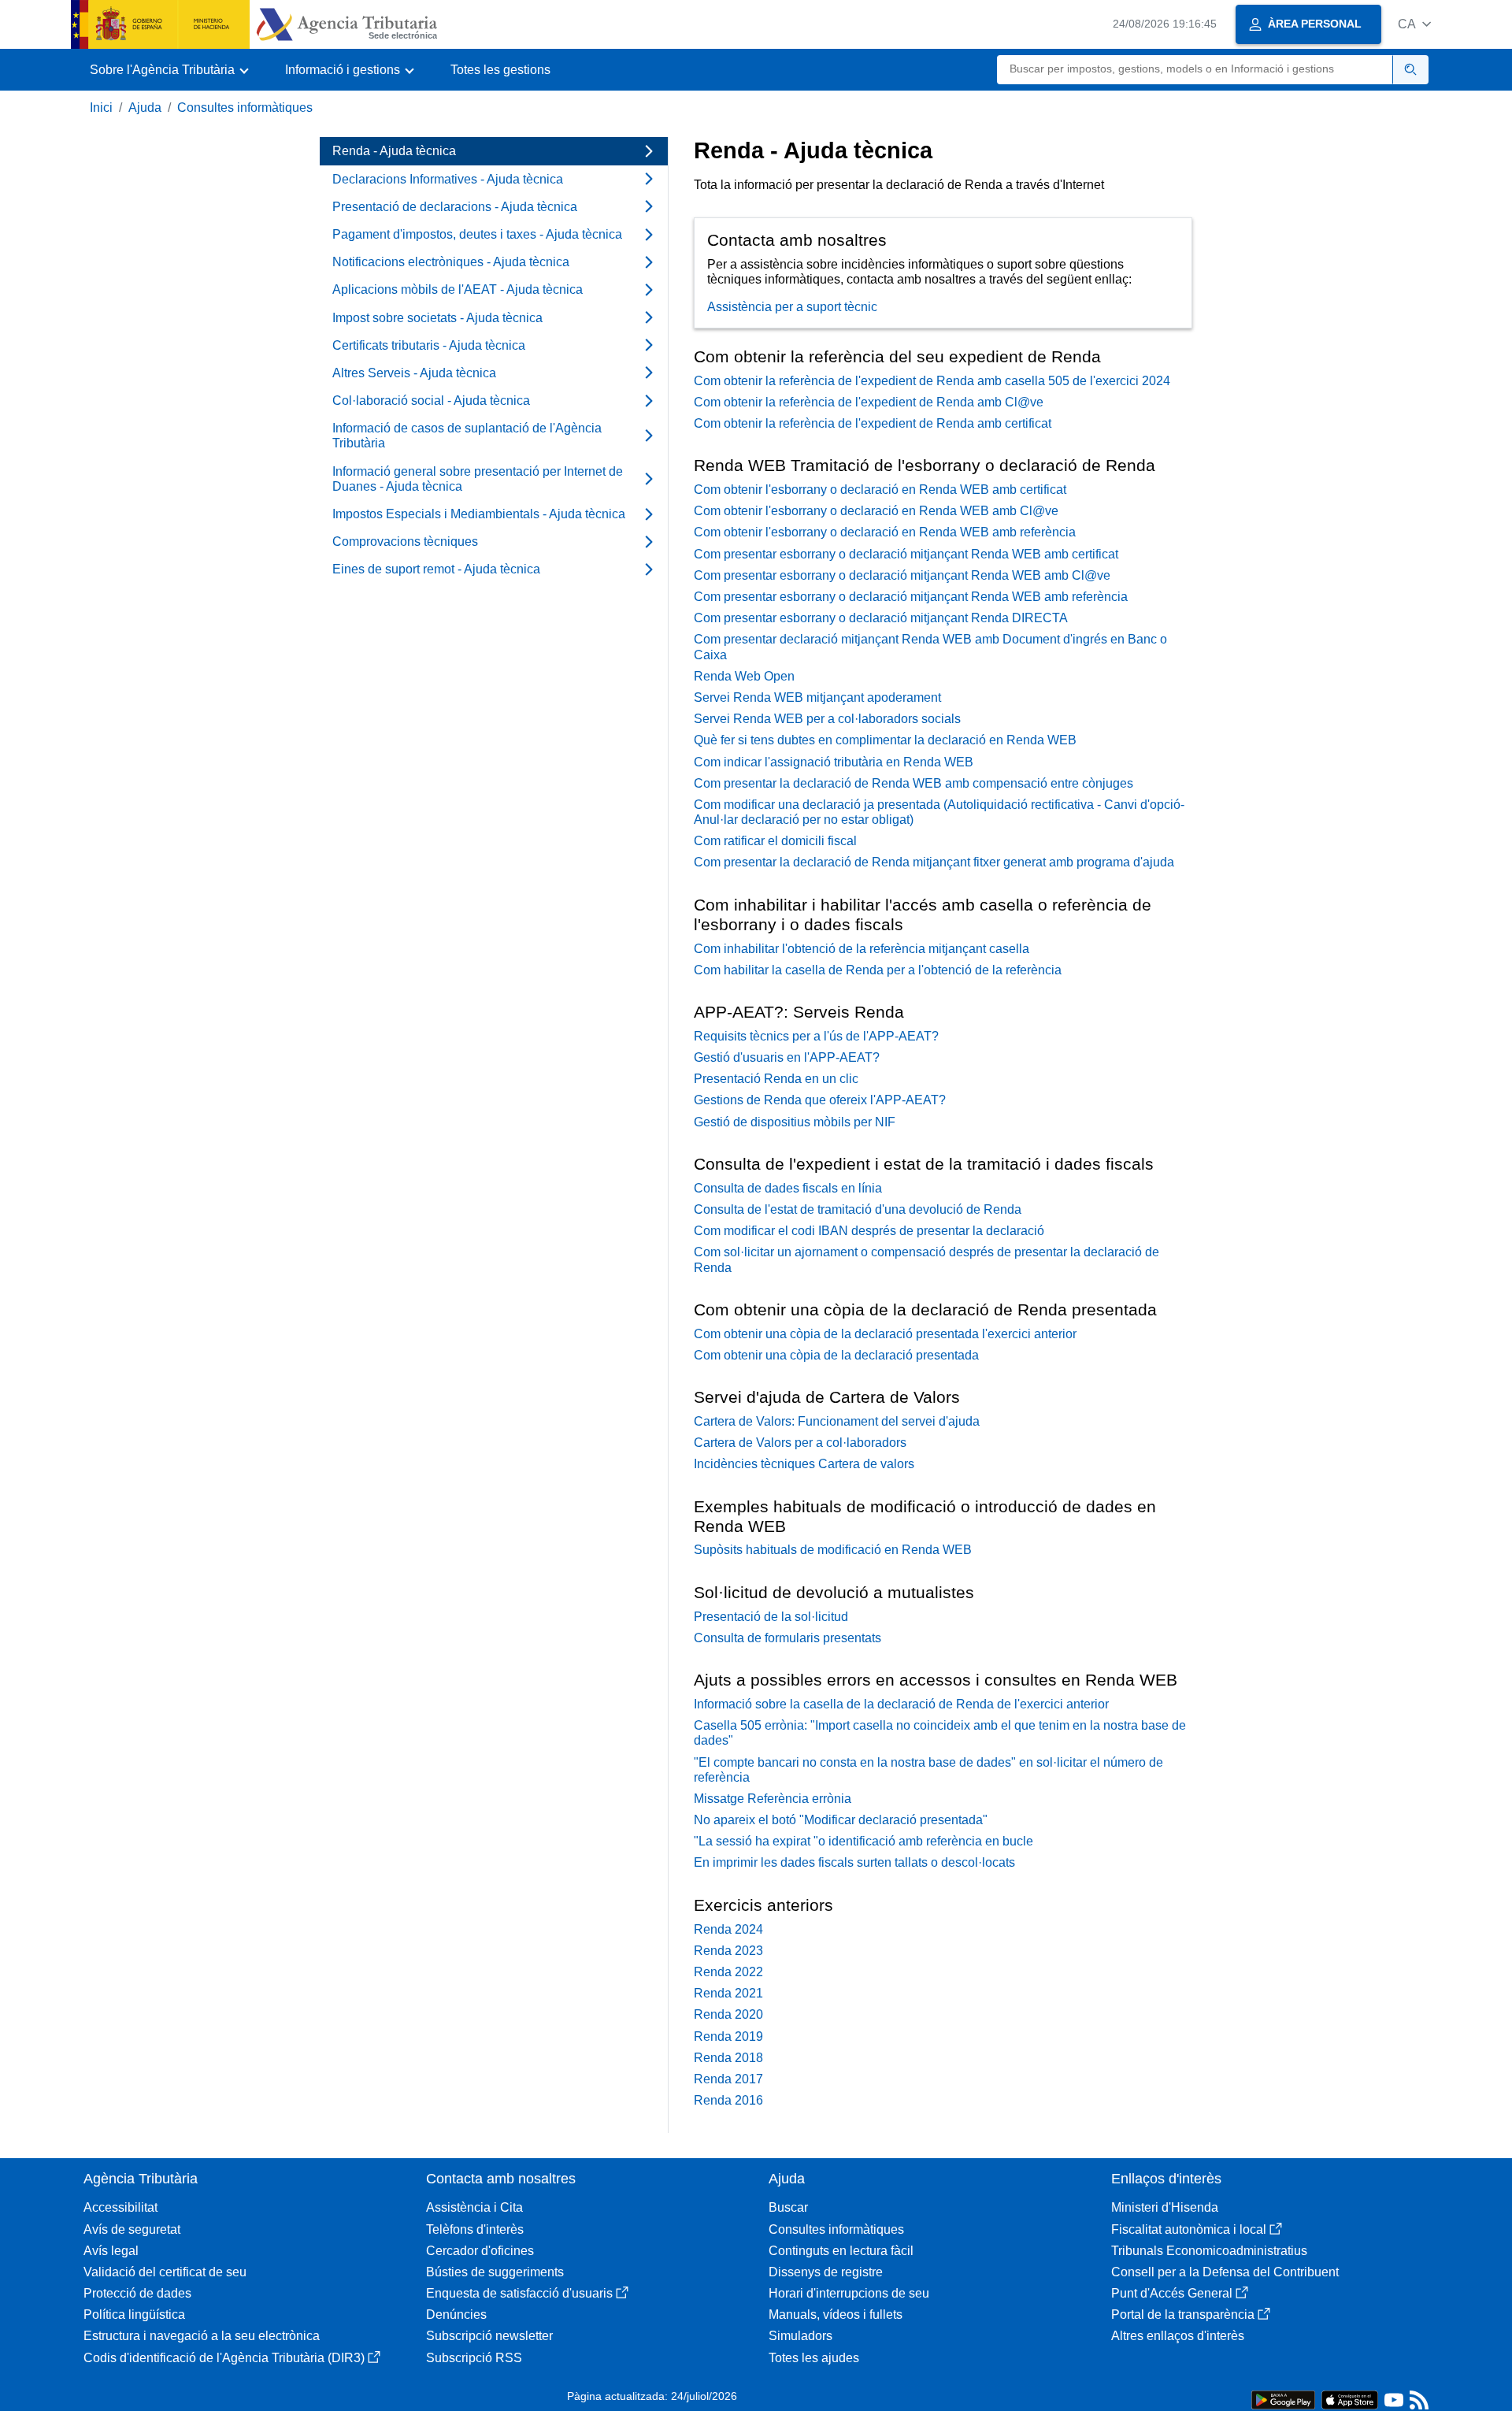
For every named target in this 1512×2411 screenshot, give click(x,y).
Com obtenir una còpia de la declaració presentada (836, 1355)
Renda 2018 (728, 2058)
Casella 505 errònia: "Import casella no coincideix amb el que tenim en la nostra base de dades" (940, 1733)
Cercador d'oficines (480, 2251)
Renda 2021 (728, 1993)
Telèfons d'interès (475, 2229)
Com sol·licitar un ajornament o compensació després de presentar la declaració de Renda (926, 1259)
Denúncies (456, 2315)
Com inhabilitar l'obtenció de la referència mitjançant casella (862, 949)
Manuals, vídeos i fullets (836, 2315)
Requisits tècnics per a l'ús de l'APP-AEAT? (816, 1036)
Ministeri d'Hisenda (1165, 2207)
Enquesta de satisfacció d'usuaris (519, 2293)
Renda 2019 (728, 2036)
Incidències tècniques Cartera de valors (804, 1464)
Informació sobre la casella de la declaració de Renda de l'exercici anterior (901, 1704)
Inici (101, 108)
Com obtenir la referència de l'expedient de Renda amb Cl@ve (869, 402)
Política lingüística (134, 2315)
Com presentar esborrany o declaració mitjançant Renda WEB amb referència (911, 597)
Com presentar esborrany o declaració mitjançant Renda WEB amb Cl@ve (902, 575)
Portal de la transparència (1183, 2315)
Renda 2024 (728, 1929)
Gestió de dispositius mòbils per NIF (795, 1122)
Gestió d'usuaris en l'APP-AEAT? (787, 1057)
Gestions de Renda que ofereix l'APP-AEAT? (820, 1100)
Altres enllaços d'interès (1178, 2336)
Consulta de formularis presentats (787, 1638)
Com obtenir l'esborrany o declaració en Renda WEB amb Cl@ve (876, 511)
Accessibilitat (120, 2207)
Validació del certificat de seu (165, 2272)
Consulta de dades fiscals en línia (788, 1188)
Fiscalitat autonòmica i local (1189, 2229)
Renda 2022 (728, 1972)
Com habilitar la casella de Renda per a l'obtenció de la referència (878, 970)
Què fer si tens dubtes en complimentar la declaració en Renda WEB (885, 740)
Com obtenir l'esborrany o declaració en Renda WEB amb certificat (880, 490)
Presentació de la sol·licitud (771, 1617)
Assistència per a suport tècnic (792, 307)
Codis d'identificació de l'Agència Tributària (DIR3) (224, 2358)
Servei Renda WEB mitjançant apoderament (817, 697)
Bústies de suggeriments (495, 2272)
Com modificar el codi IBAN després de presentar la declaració (869, 1231)
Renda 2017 (728, 2079)
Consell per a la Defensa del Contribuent (1225, 2272)
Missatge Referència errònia (773, 1799)
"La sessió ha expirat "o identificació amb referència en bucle (863, 1841)
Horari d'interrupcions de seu (849, 2293)
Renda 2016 (728, 2100)
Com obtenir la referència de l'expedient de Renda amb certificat (873, 423)
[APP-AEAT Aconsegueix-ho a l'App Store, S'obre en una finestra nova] (1350, 2399)
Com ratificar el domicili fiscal (775, 841)
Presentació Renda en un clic (776, 1079)
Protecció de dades (137, 2293)
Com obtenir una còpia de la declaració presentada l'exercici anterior (885, 1334)
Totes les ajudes (814, 2358)
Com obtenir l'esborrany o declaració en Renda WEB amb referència (885, 532)
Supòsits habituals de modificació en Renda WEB (833, 1550)
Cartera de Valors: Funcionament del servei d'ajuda (837, 1421)
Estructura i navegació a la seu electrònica (202, 2336)
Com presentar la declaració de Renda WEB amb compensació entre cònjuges (913, 783)
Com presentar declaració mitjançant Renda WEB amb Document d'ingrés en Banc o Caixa (930, 647)
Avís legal (111, 2251)
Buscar (788, 2207)
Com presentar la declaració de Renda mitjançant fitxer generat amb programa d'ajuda (934, 862)
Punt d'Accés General (1172, 2293)
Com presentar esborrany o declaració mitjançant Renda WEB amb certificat (906, 554)
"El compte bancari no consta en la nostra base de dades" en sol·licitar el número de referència (928, 1770)
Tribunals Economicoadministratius (1209, 2251)
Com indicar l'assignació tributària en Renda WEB (834, 762)
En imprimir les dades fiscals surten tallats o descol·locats (854, 1862)
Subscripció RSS (474, 2358)
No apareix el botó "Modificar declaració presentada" (841, 1820)
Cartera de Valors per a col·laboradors (800, 1443)
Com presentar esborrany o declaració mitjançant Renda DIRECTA (881, 618)
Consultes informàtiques (245, 108)
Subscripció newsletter (489, 2336)
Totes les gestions (500, 70)
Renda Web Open (744, 676)
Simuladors (800, 2336)
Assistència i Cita (474, 2207)
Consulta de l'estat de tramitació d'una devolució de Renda (858, 1209)
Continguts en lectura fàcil (841, 2251)
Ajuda (145, 108)
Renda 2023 (728, 1951)
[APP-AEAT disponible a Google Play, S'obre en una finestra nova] (1283, 2399)
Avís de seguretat (132, 2229)
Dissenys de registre (826, 2272)
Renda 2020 (728, 2014)
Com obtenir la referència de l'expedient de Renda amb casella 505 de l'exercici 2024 (932, 381)
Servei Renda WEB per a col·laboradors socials (827, 719)
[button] (1414, 24)
